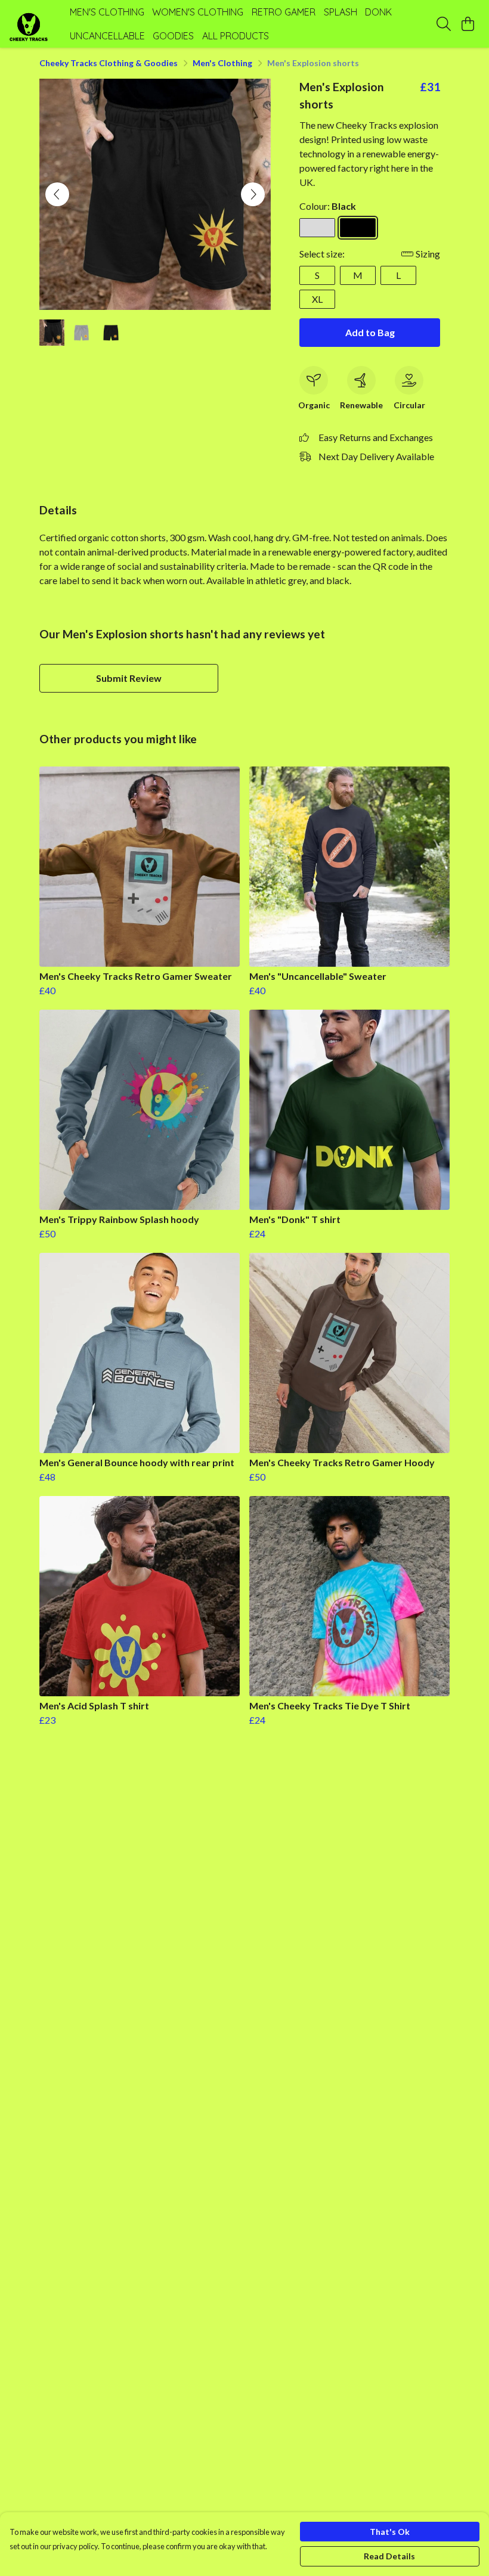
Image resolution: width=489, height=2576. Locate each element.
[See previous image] (57, 194)
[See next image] (253, 194)
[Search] (444, 24)
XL (317, 299)
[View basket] (468, 24)
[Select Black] (358, 228)
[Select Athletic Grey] (317, 228)
